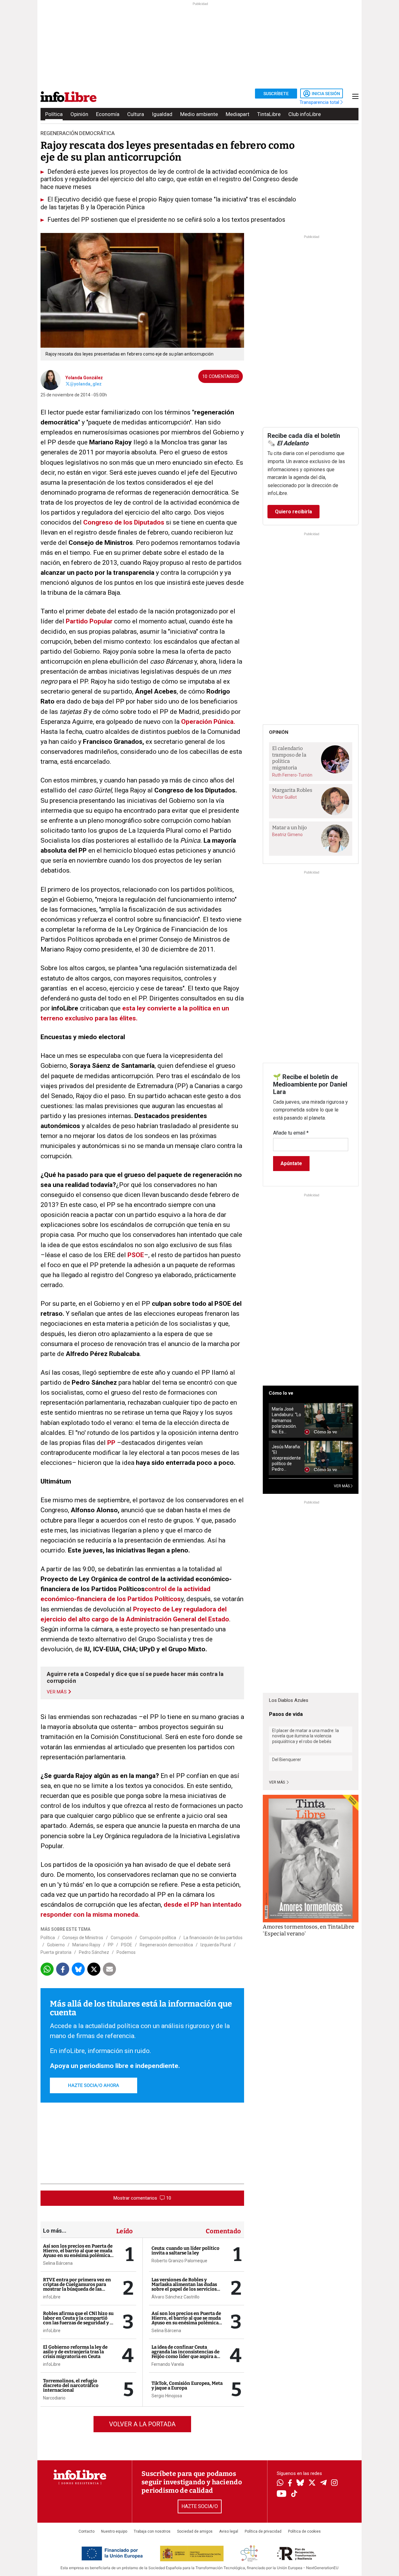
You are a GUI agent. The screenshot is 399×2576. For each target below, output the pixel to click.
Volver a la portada (142, 2424)
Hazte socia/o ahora (94, 2085)
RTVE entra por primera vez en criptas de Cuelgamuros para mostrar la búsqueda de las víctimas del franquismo (77, 2287)
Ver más (277, 1782)
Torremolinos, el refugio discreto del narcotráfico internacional (71, 2385)
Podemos (126, 1952)
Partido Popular (89, 621)
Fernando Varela (168, 2364)
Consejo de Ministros (83, 1938)
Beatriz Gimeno (287, 835)
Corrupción (121, 1938)
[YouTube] (282, 2494)
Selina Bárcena (58, 2263)
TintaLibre (269, 114)
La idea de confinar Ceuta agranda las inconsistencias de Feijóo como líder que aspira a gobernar (185, 2354)
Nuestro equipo (114, 2531)
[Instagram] (334, 2483)
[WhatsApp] (280, 2483)
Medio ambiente (199, 114)
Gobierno (56, 1945)
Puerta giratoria (56, 1952)
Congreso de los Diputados (124, 522)
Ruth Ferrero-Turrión (292, 775)
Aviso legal (229, 2531)
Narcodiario (54, 2398)
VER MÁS (342, 1486)
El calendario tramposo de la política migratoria (289, 758)
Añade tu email (291, 1133)
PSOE (136, 1255)
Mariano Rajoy (86, 1945)
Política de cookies (304, 2531)
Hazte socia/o (200, 2506)
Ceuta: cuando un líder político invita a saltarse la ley (185, 2251)
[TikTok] (294, 2494)
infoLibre (52, 2297)
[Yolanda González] (51, 380)
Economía (108, 114)
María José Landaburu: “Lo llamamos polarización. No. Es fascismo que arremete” (286, 1420)
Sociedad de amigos (195, 2531)
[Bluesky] (300, 2483)
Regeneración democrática (166, 1945)
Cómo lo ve (281, 1393)
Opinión (79, 114)
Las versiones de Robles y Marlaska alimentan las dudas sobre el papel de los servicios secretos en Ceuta (184, 2287)
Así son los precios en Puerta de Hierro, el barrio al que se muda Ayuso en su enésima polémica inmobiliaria (78, 2253)
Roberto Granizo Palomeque (179, 2261)
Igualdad (162, 114)
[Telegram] (323, 2483)
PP (112, 1443)
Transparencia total (320, 102)
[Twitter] (312, 2483)
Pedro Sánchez (94, 1952)
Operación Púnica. (207, 722)
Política (54, 114)
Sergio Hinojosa (167, 2396)
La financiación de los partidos (213, 1938)
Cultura (136, 114)
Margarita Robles (292, 790)
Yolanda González (84, 378)
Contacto (87, 2531)
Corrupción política (158, 1938)
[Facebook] (290, 2484)
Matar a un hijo (289, 828)
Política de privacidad (263, 2531)
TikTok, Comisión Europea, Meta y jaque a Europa (187, 2386)
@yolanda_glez (86, 384)
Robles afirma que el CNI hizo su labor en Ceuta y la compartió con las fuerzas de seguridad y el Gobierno (78, 2320)
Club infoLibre (305, 114)
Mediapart (238, 114)
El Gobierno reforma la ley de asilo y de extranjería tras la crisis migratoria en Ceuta (75, 2352)
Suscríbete (276, 94)
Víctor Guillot (284, 797)
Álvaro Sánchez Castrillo (175, 2297)
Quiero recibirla (293, 512)
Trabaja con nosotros (152, 2531)
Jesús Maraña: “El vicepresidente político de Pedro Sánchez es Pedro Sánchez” (286, 1458)
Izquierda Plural (216, 1945)
